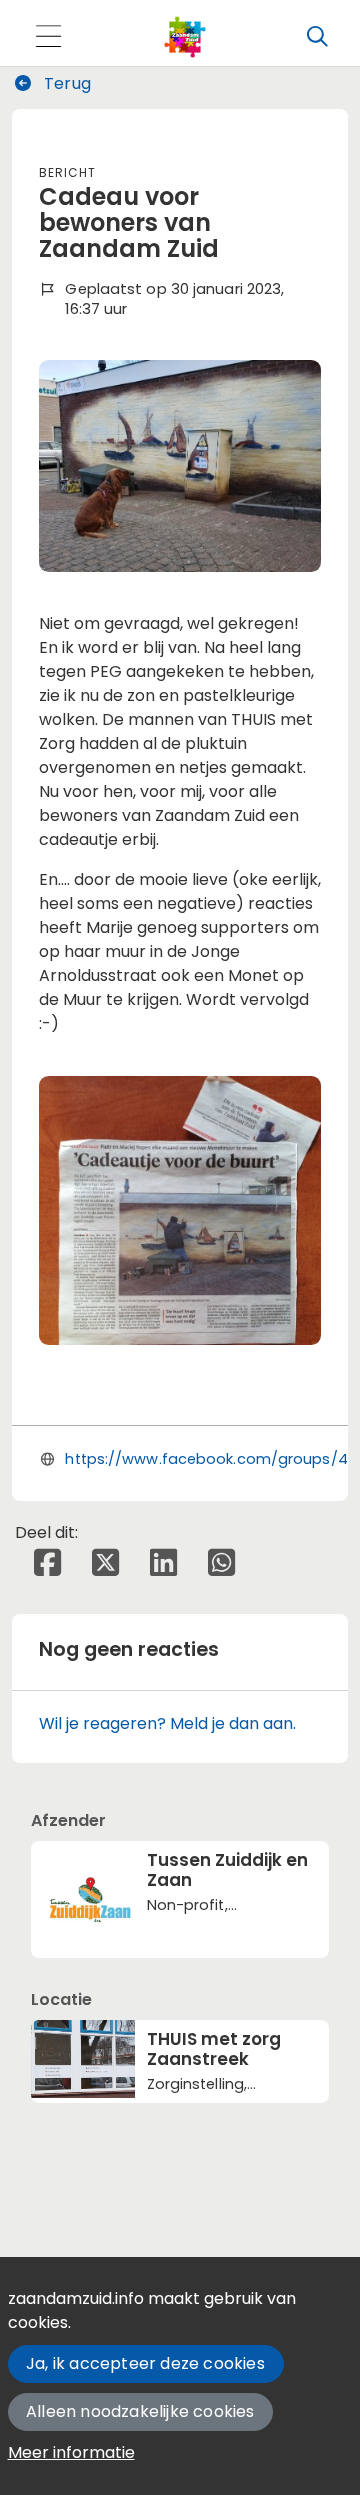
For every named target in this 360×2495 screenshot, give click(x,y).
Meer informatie (71, 2452)
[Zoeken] (317, 37)
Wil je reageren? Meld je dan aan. (167, 1723)
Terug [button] (65, 83)
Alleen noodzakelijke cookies (140, 2411)
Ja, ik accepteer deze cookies (145, 2363)
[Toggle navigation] (48, 37)
